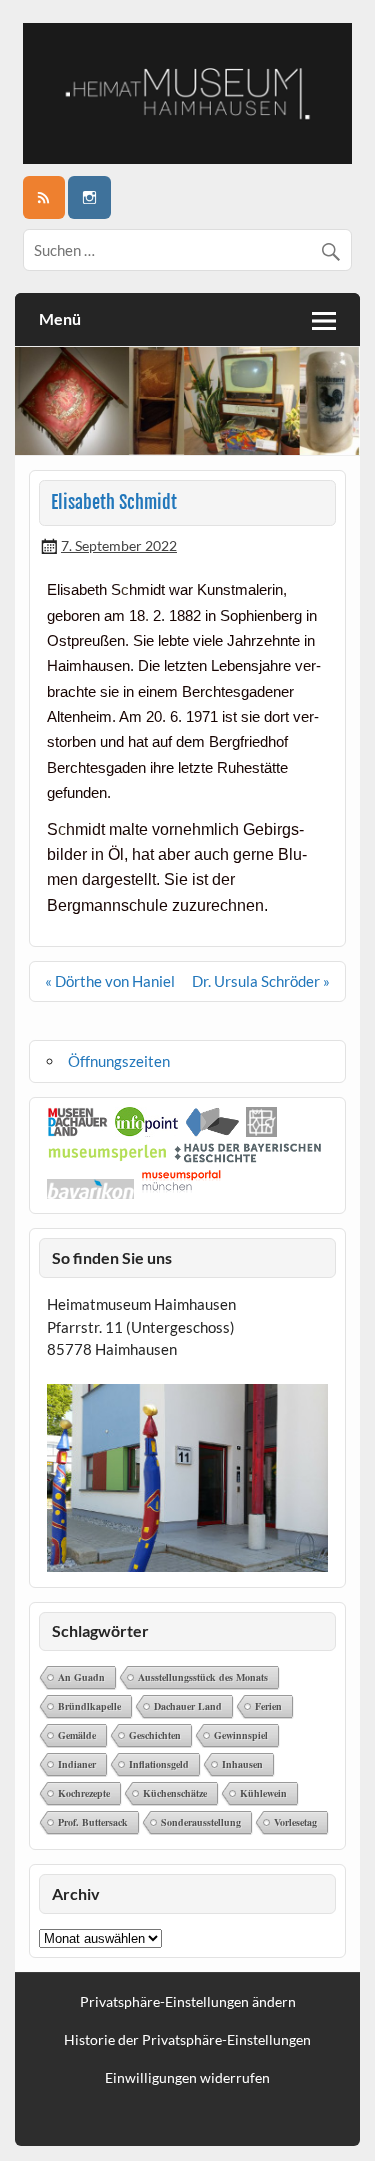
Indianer (77, 1764)
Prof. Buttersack (93, 1822)
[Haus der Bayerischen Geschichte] (247, 1157)
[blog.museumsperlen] (107, 1157)
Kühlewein (263, 1793)
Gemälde (77, 1735)
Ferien (268, 1706)
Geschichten (155, 1735)
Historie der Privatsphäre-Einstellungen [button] (187, 2040)
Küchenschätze (175, 1793)
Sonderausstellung (201, 1822)
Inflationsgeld (159, 1764)
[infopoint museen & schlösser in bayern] (147, 1131)
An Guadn (81, 1677)
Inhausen (242, 1764)
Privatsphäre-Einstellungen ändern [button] (188, 2002)
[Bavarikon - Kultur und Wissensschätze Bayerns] (90, 1193)
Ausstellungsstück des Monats (203, 1677)
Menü (60, 318)
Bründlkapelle (89, 1706)
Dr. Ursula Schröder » (261, 981)
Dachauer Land (188, 1706)
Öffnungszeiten (119, 1061)
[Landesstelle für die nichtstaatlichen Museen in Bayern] (212, 1131)
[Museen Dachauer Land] (78, 1131)
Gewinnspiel (241, 1735)
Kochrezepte (84, 1793)
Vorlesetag (295, 1822)
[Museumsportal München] (181, 1193)
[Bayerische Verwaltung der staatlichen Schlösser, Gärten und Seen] (261, 1131)
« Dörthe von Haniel (110, 981)
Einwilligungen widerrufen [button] (187, 2078)
